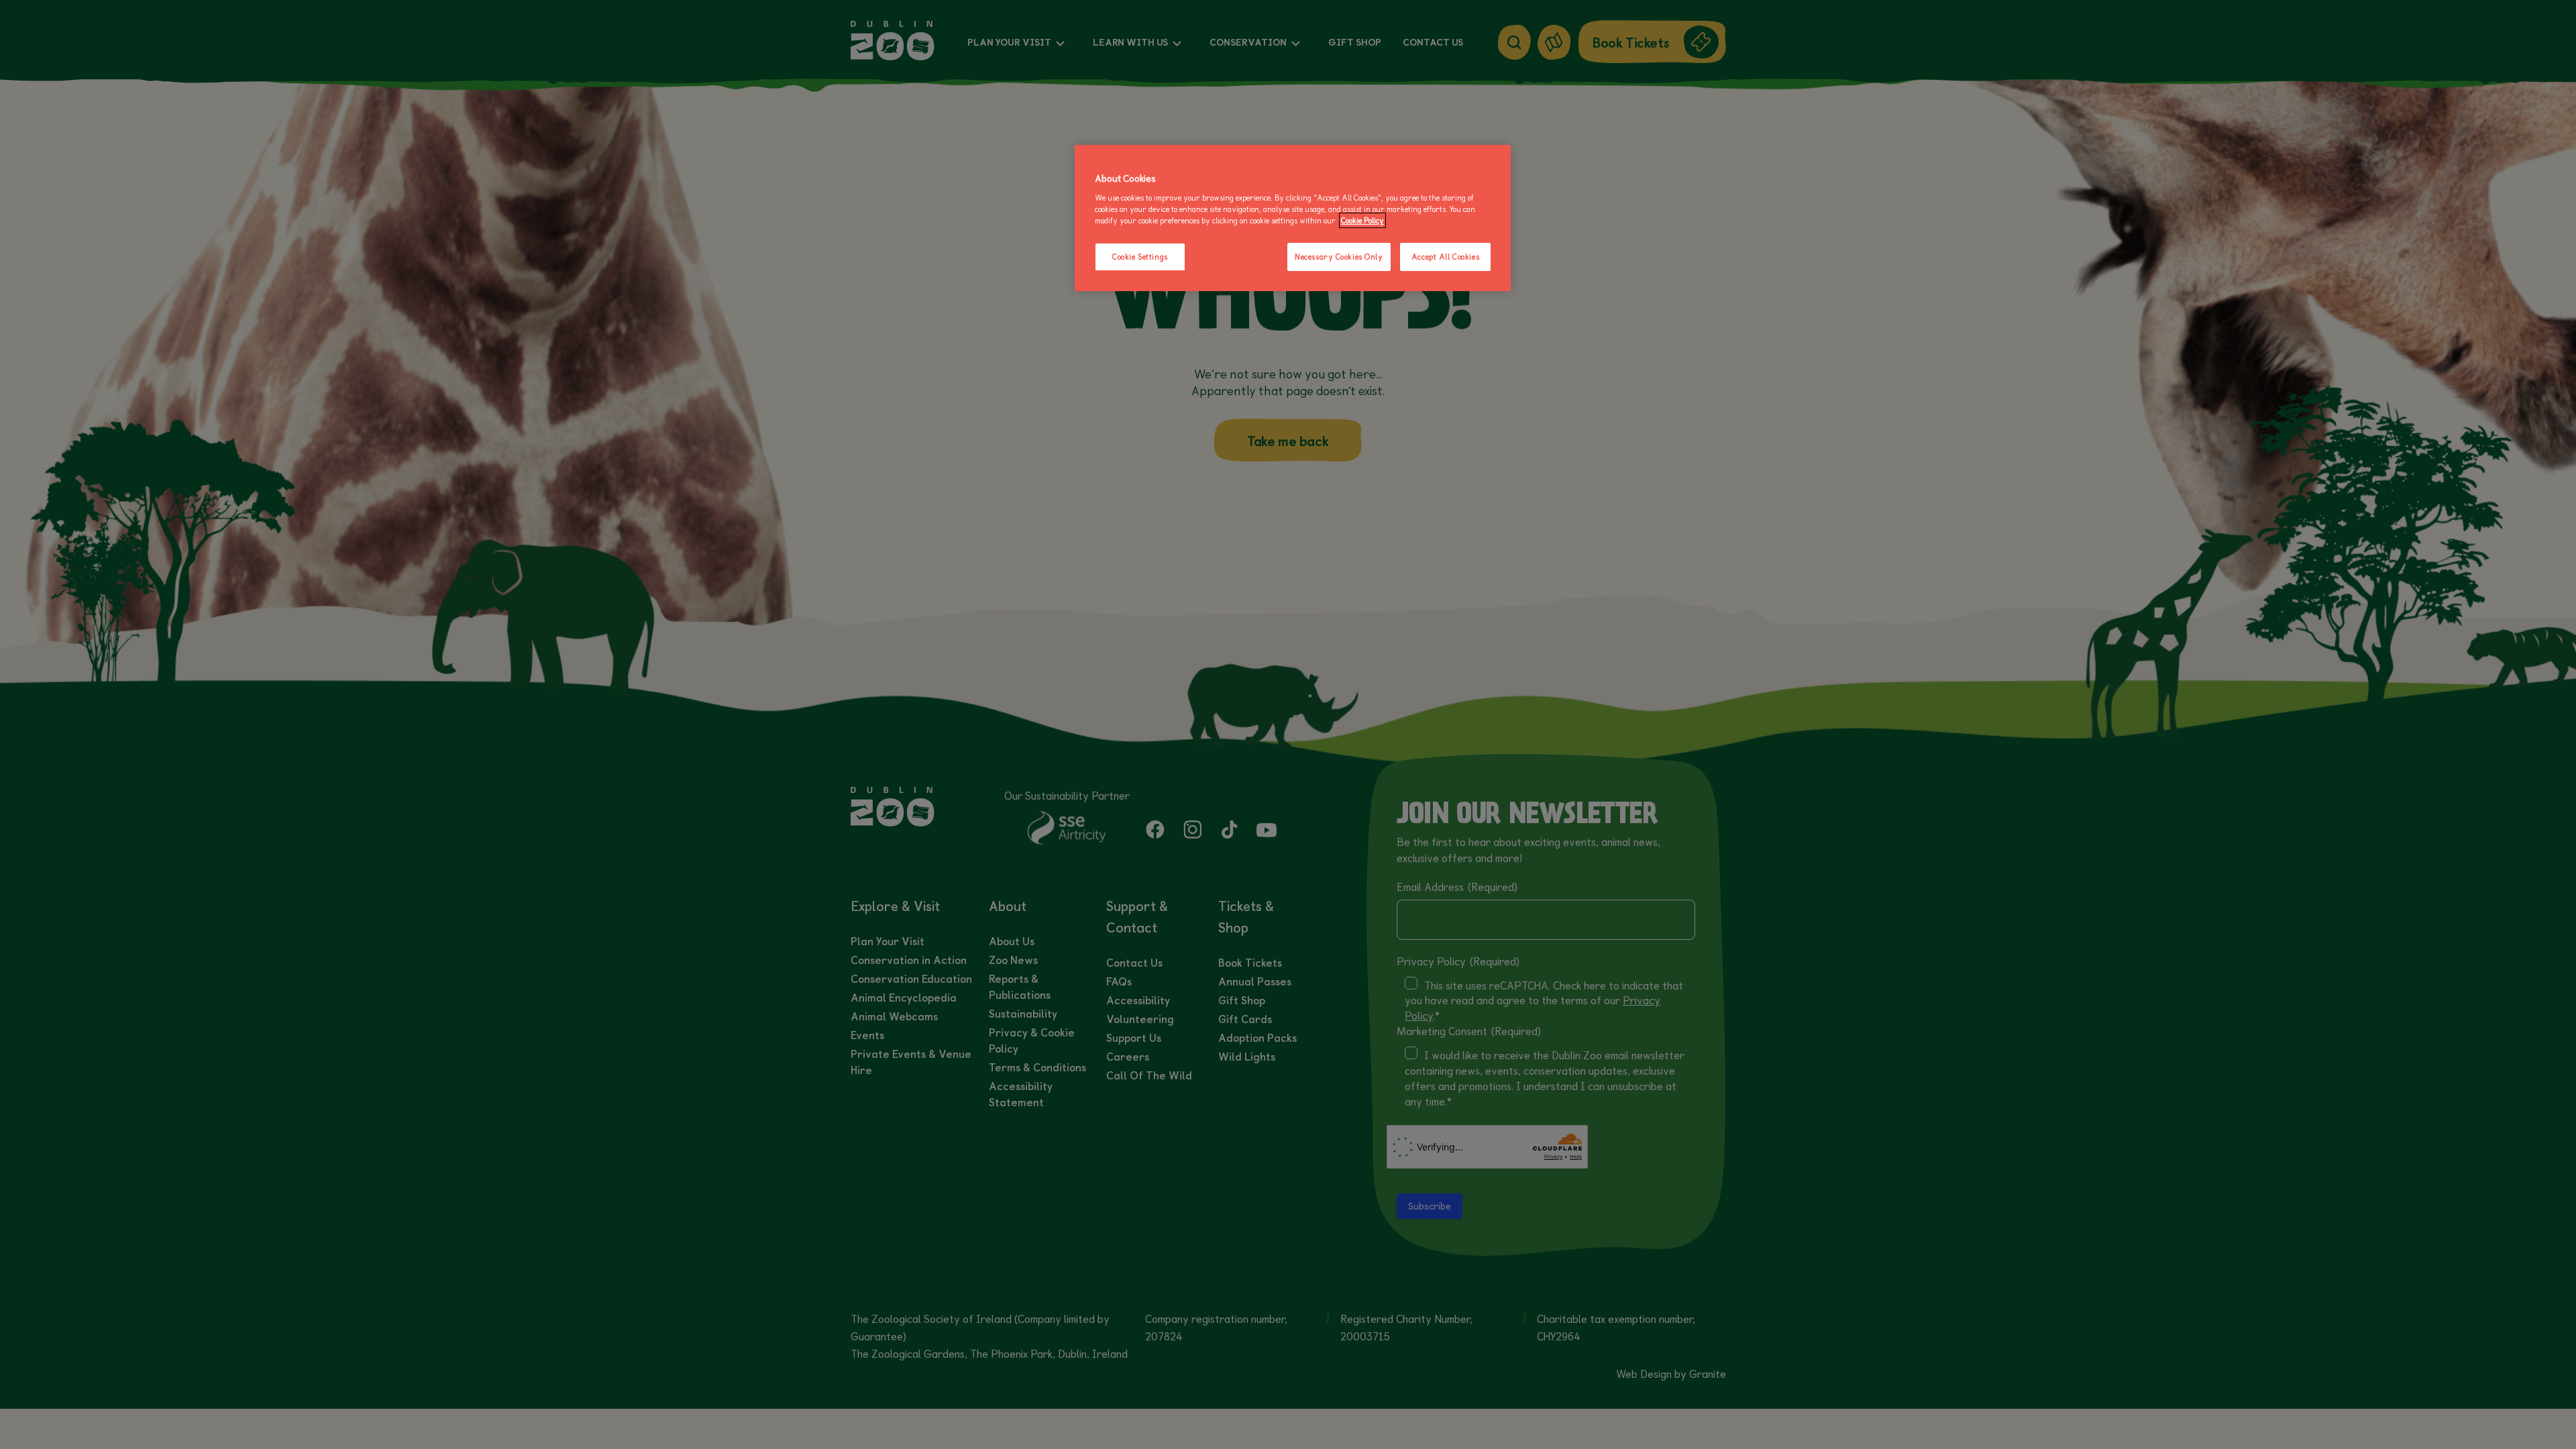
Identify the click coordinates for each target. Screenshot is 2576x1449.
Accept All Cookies (1445, 257)
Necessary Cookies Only (1339, 257)
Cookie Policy (1362, 220)
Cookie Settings (1140, 257)
